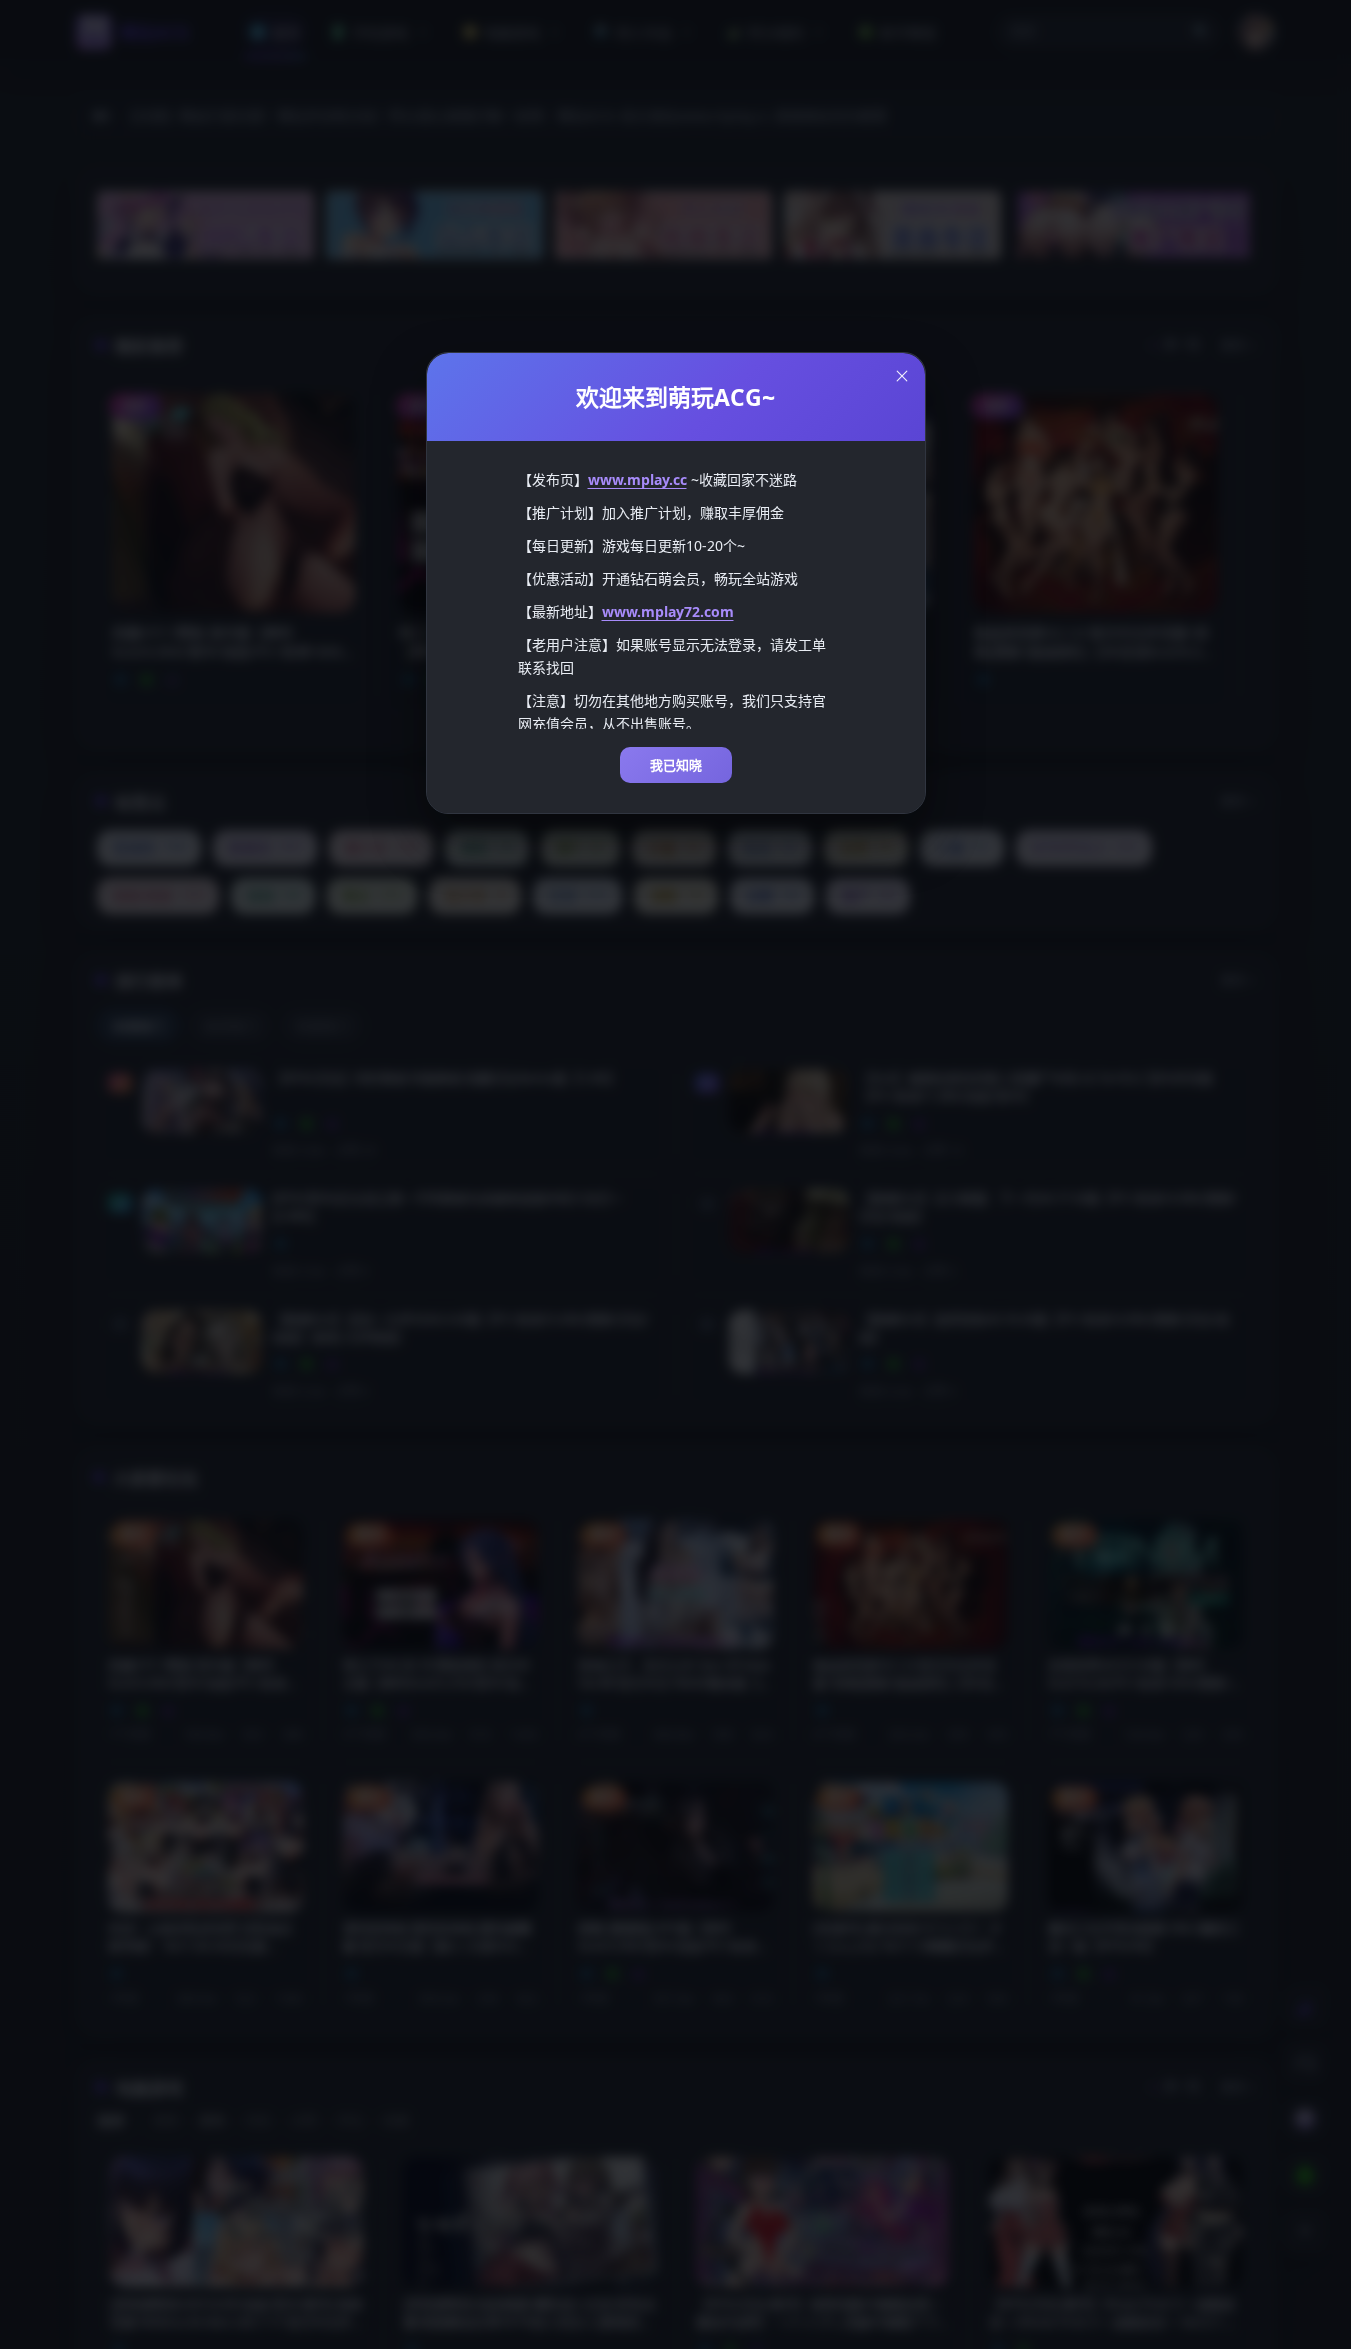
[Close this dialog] (902, 376)
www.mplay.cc (637, 479)
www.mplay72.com (668, 611)
